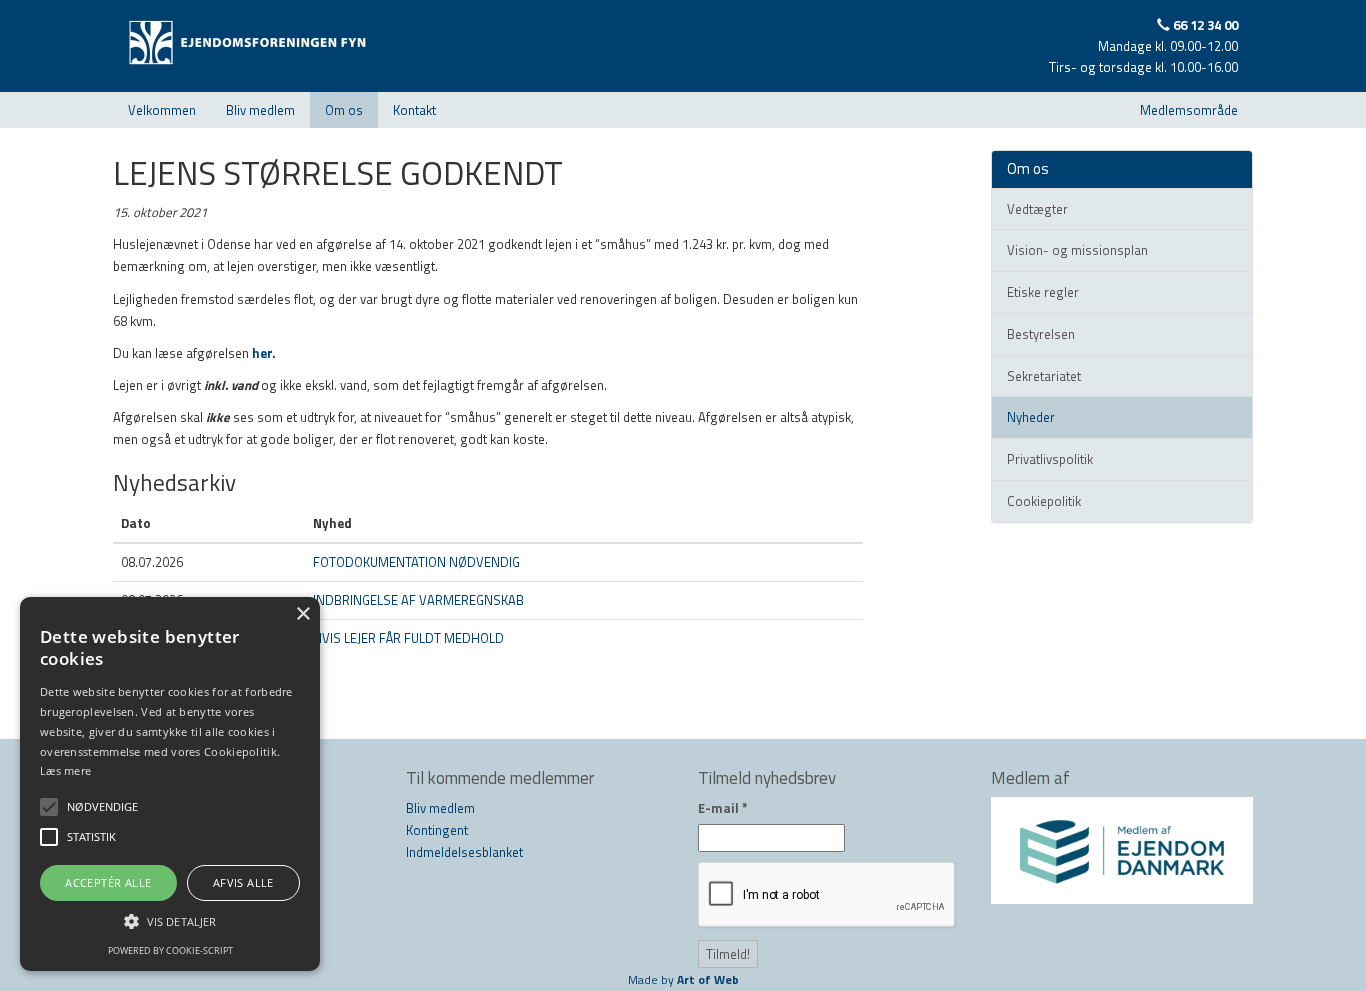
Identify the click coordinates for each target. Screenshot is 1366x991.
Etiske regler (1043, 292)
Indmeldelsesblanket (464, 852)
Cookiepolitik (1044, 501)
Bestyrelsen (1041, 334)
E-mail (723, 808)
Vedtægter (1037, 209)
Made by (683, 979)
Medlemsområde (1189, 110)
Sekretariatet (1044, 376)
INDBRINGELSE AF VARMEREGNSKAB (418, 600)
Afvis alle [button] (243, 882)
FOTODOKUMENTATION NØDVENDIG (416, 562)
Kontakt (414, 110)
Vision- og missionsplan (1077, 250)
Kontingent (437, 830)
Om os (344, 110)
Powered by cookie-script (170, 950)
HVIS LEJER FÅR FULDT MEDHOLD (408, 638)
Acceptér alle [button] (108, 882)
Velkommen (162, 110)
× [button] (302, 614)
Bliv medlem (260, 110)
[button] (170, 921)
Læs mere (65, 770)
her (262, 353)
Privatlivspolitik (1050, 459)
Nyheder (1031, 417)
